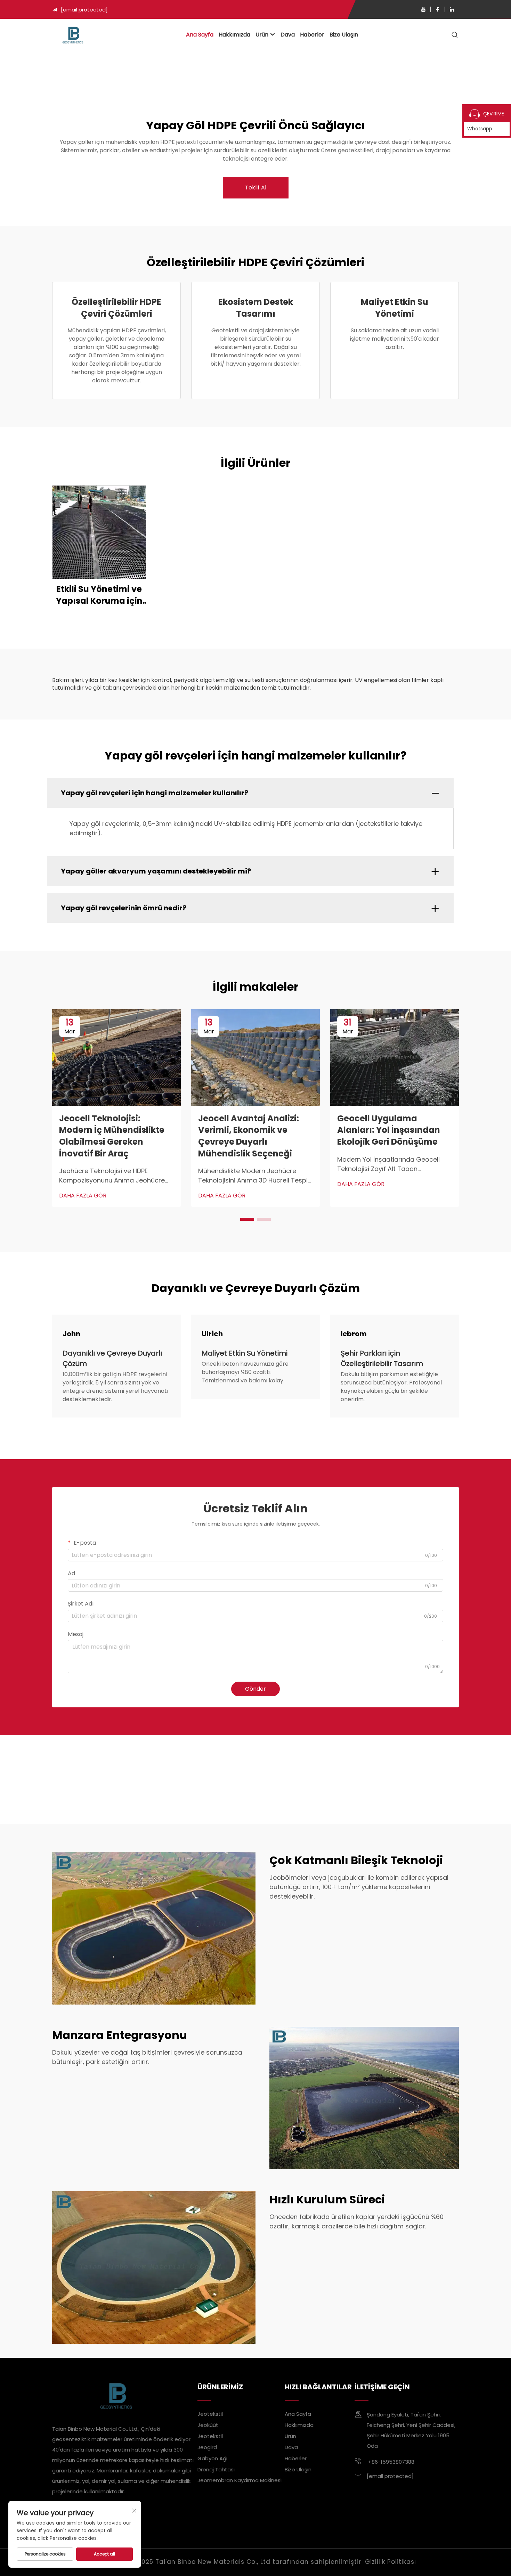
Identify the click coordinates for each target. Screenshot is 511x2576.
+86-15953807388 (391, 2462)
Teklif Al (256, 188)
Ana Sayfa (200, 35)
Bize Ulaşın (344, 35)
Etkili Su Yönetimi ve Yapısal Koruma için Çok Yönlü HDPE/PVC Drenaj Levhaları (99, 595)
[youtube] (423, 9)
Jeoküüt (208, 2425)
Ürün (262, 35)
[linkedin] (452, 9)
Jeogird (207, 2447)
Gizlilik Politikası (391, 2562)
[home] (73, 35)
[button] (247, 1219)
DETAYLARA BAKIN (99, 532)
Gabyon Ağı (212, 2458)
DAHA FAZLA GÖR (83, 1196)
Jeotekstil (210, 2414)
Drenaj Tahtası (216, 2469)
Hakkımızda (234, 35)
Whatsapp (480, 129)
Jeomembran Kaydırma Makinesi (240, 2480)
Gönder (255, 1689)
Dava (288, 35)
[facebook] (438, 9)
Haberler (312, 35)
